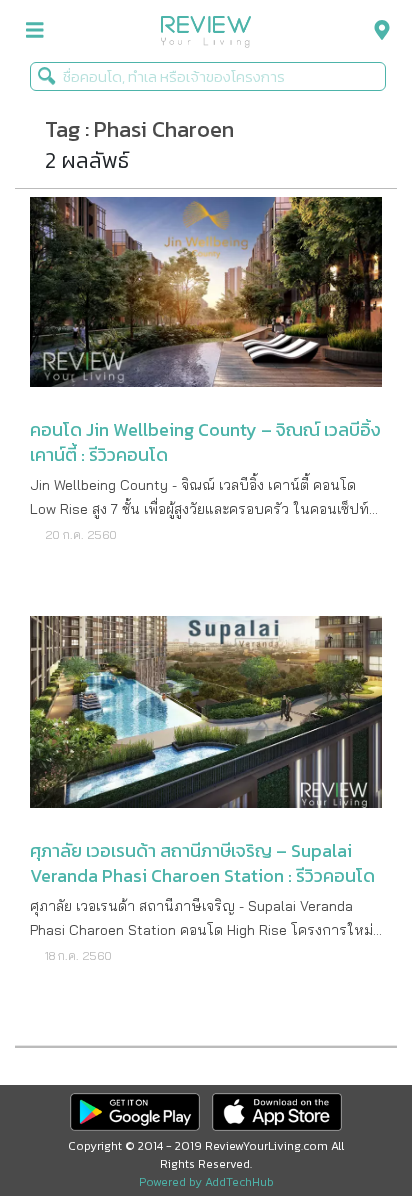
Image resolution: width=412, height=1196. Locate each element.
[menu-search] (377, 30)
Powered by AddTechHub (206, 1182)
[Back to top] (347, 1131)
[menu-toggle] (35, 30)
